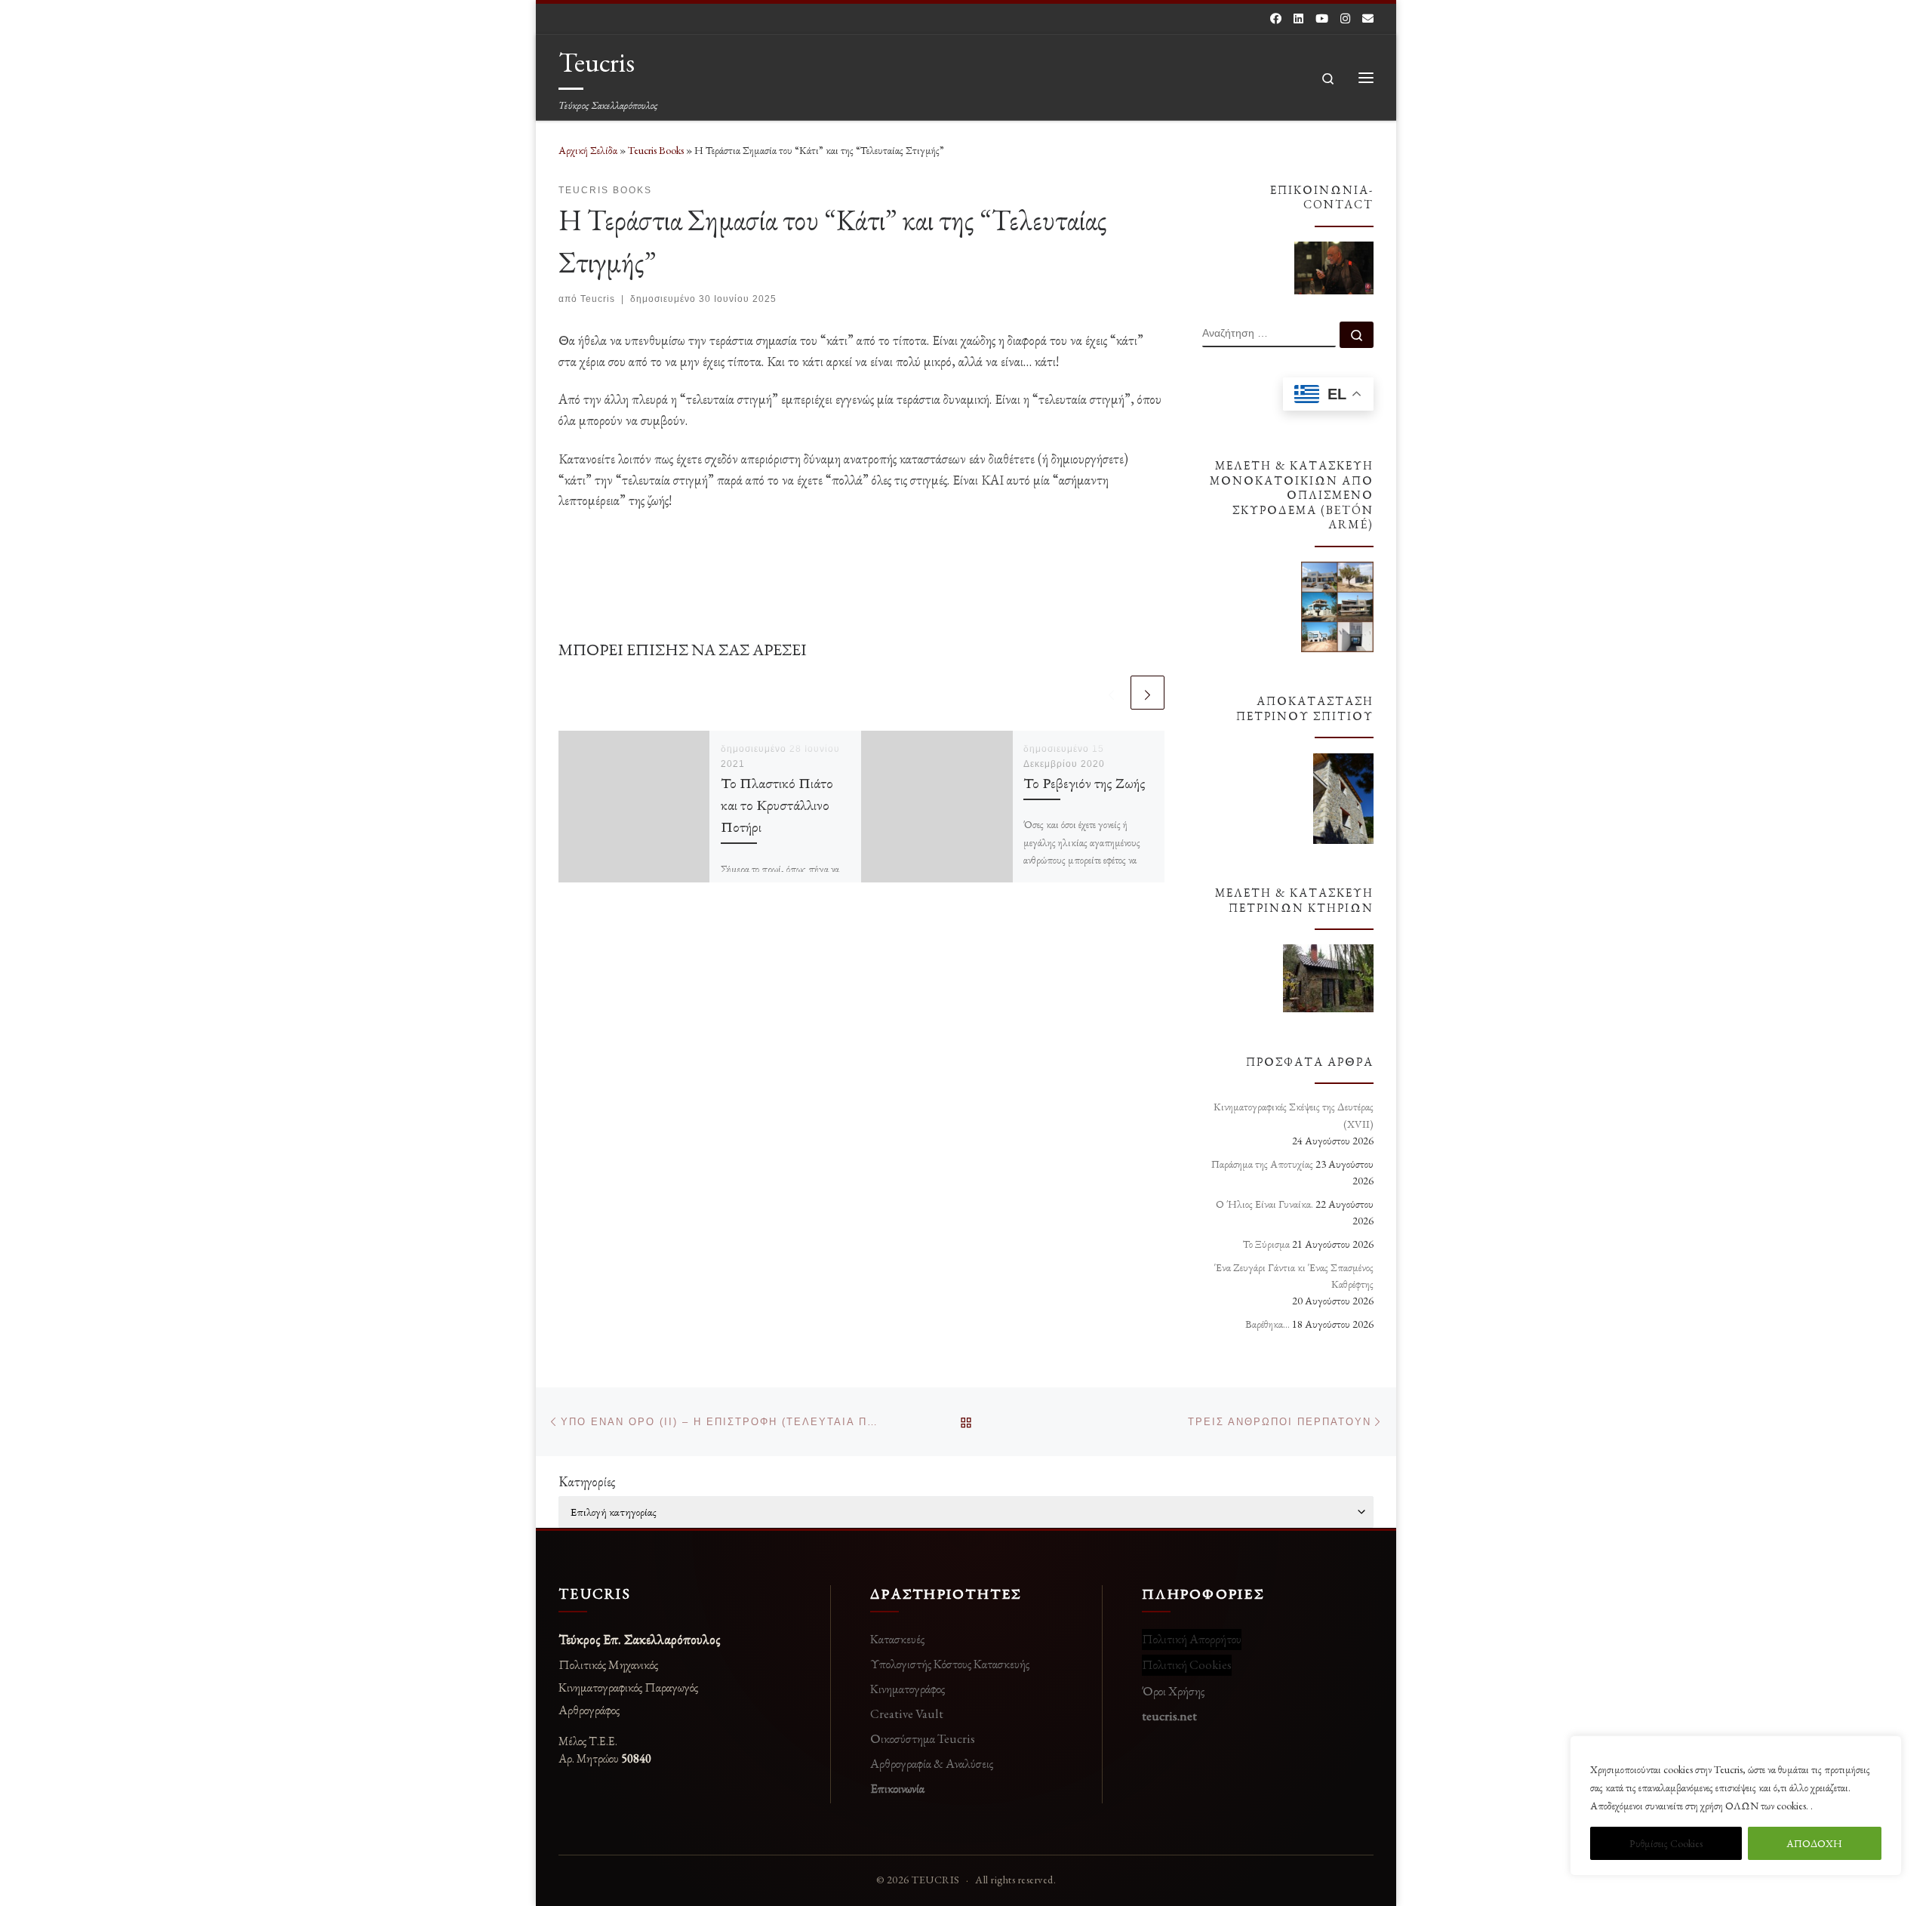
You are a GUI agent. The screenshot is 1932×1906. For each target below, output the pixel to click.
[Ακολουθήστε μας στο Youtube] (1322, 18)
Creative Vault (907, 1714)
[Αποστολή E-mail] (1368, 18)
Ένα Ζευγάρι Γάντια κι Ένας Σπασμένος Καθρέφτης (1294, 1276)
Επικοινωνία (897, 1788)
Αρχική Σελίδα (589, 150)
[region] (1736, 1806)
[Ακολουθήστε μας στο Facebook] (1276, 18)
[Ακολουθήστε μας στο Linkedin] (1298, 18)
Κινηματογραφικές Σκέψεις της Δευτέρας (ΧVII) (1294, 1115)
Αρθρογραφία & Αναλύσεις (932, 1763)
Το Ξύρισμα (1266, 1244)
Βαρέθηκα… (1267, 1324)
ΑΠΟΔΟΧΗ (1814, 1843)
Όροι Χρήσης (1173, 1691)
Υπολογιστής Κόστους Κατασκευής (950, 1664)
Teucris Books (656, 150)
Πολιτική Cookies (1187, 1664)
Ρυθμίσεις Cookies (1666, 1843)
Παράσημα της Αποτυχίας (1262, 1164)
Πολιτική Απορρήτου (1192, 1639)
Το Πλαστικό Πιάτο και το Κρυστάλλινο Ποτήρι (777, 805)
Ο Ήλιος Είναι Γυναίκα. (1264, 1204)
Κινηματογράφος (908, 1689)
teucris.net (1169, 1716)
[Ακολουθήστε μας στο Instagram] (1345, 18)
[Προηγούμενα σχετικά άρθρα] (1111, 693)
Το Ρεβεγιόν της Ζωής (1084, 783)
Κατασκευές (897, 1639)
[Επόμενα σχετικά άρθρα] (1148, 693)
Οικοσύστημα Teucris (923, 1738)
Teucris (598, 299)
